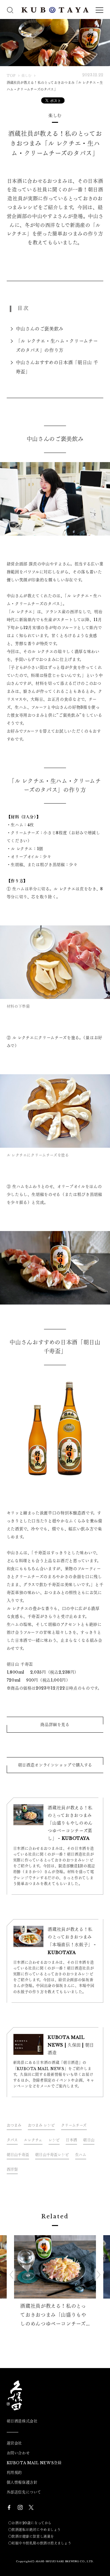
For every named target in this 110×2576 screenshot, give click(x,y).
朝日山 (89, 2140)
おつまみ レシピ (41, 2125)
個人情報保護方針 (22, 2483)
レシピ (54, 2140)
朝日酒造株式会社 (22, 2421)
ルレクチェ (33, 2140)
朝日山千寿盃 (18, 2155)
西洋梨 (12, 2169)
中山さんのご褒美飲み (40, 329)
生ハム (81, 2155)
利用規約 (14, 2473)
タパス (12, 2140)
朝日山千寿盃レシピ (52, 2155)
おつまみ (14, 2125)
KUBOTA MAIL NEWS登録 (34, 2463)
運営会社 (14, 2443)
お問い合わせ (18, 2453)
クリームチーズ (74, 2125)
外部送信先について (24, 2492)
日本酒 (71, 2140)
